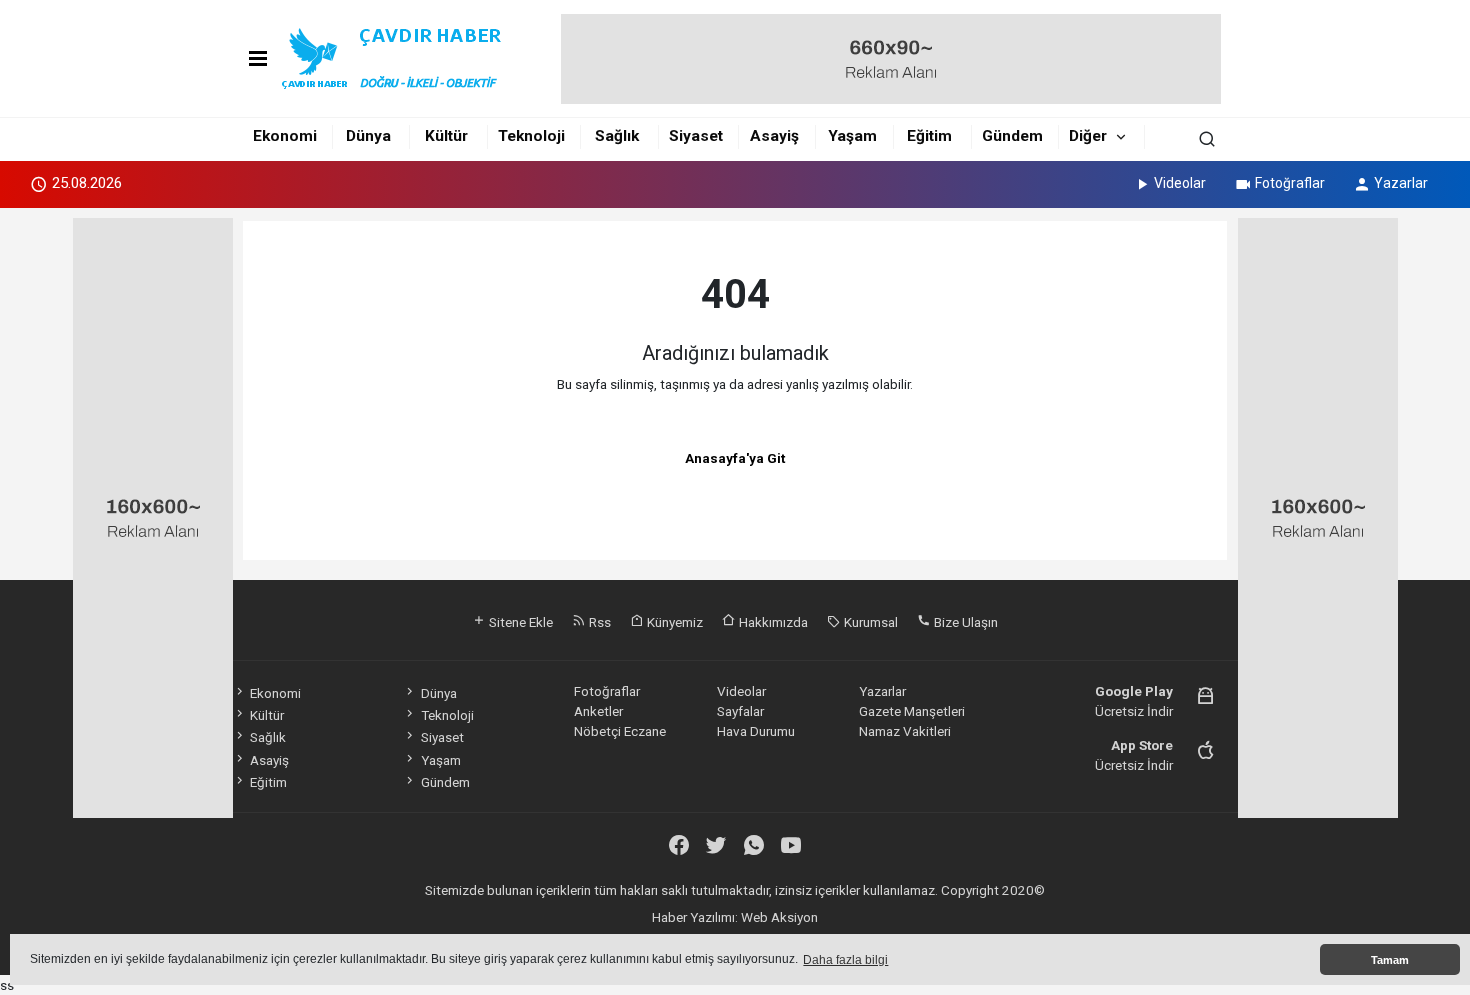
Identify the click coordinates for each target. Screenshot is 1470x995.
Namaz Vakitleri (905, 731)
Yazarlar (1401, 183)
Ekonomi (285, 136)
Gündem (1012, 136)
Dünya (368, 136)
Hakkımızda (772, 622)
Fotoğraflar (1290, 183)
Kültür (446, 136)
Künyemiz (673, 622)
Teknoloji (531, 136)
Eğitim (929, 136)
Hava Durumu (756, 731)
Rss (598, 622)
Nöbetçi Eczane (620, 731)
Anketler (598, 711)
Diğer (1088, 136)
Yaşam (852, 136)
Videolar (1180, 183)
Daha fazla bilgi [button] (845, 960)
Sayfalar (740, 711)
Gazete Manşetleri (912, 711)
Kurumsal (869, 622)
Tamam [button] (1390, 960)
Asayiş (774, 136)
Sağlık (617, 136)
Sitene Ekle (519, 622)
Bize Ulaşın (964, 622)
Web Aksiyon (779, 917)
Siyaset (696, 136)
